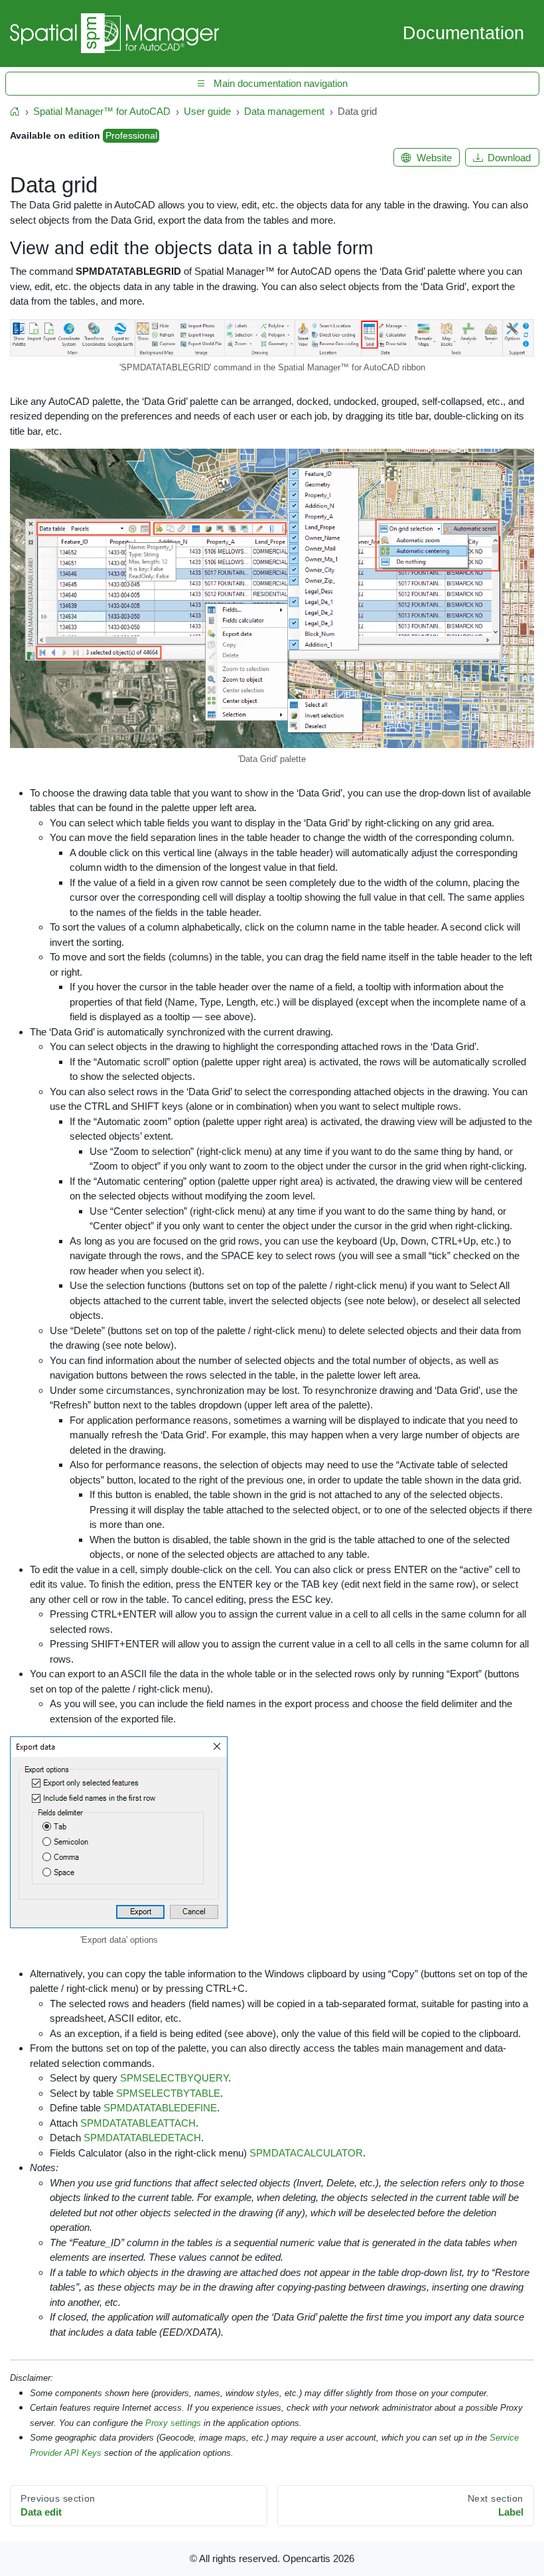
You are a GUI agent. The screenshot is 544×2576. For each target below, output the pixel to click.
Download (509, 158)
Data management (284, 111)
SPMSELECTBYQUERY (174, 2078)
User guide (207, 111)
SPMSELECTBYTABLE (168, 2093)
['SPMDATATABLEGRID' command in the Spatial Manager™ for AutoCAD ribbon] (272, 340)
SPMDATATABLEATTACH (138, 2123)
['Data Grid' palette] (272, 600)
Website (434, 158)
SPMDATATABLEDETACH (142, 2138)
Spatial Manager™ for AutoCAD (102, 111)
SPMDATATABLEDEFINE (160, 2108)
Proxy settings (173, 2423)
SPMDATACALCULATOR (306, 2153)
